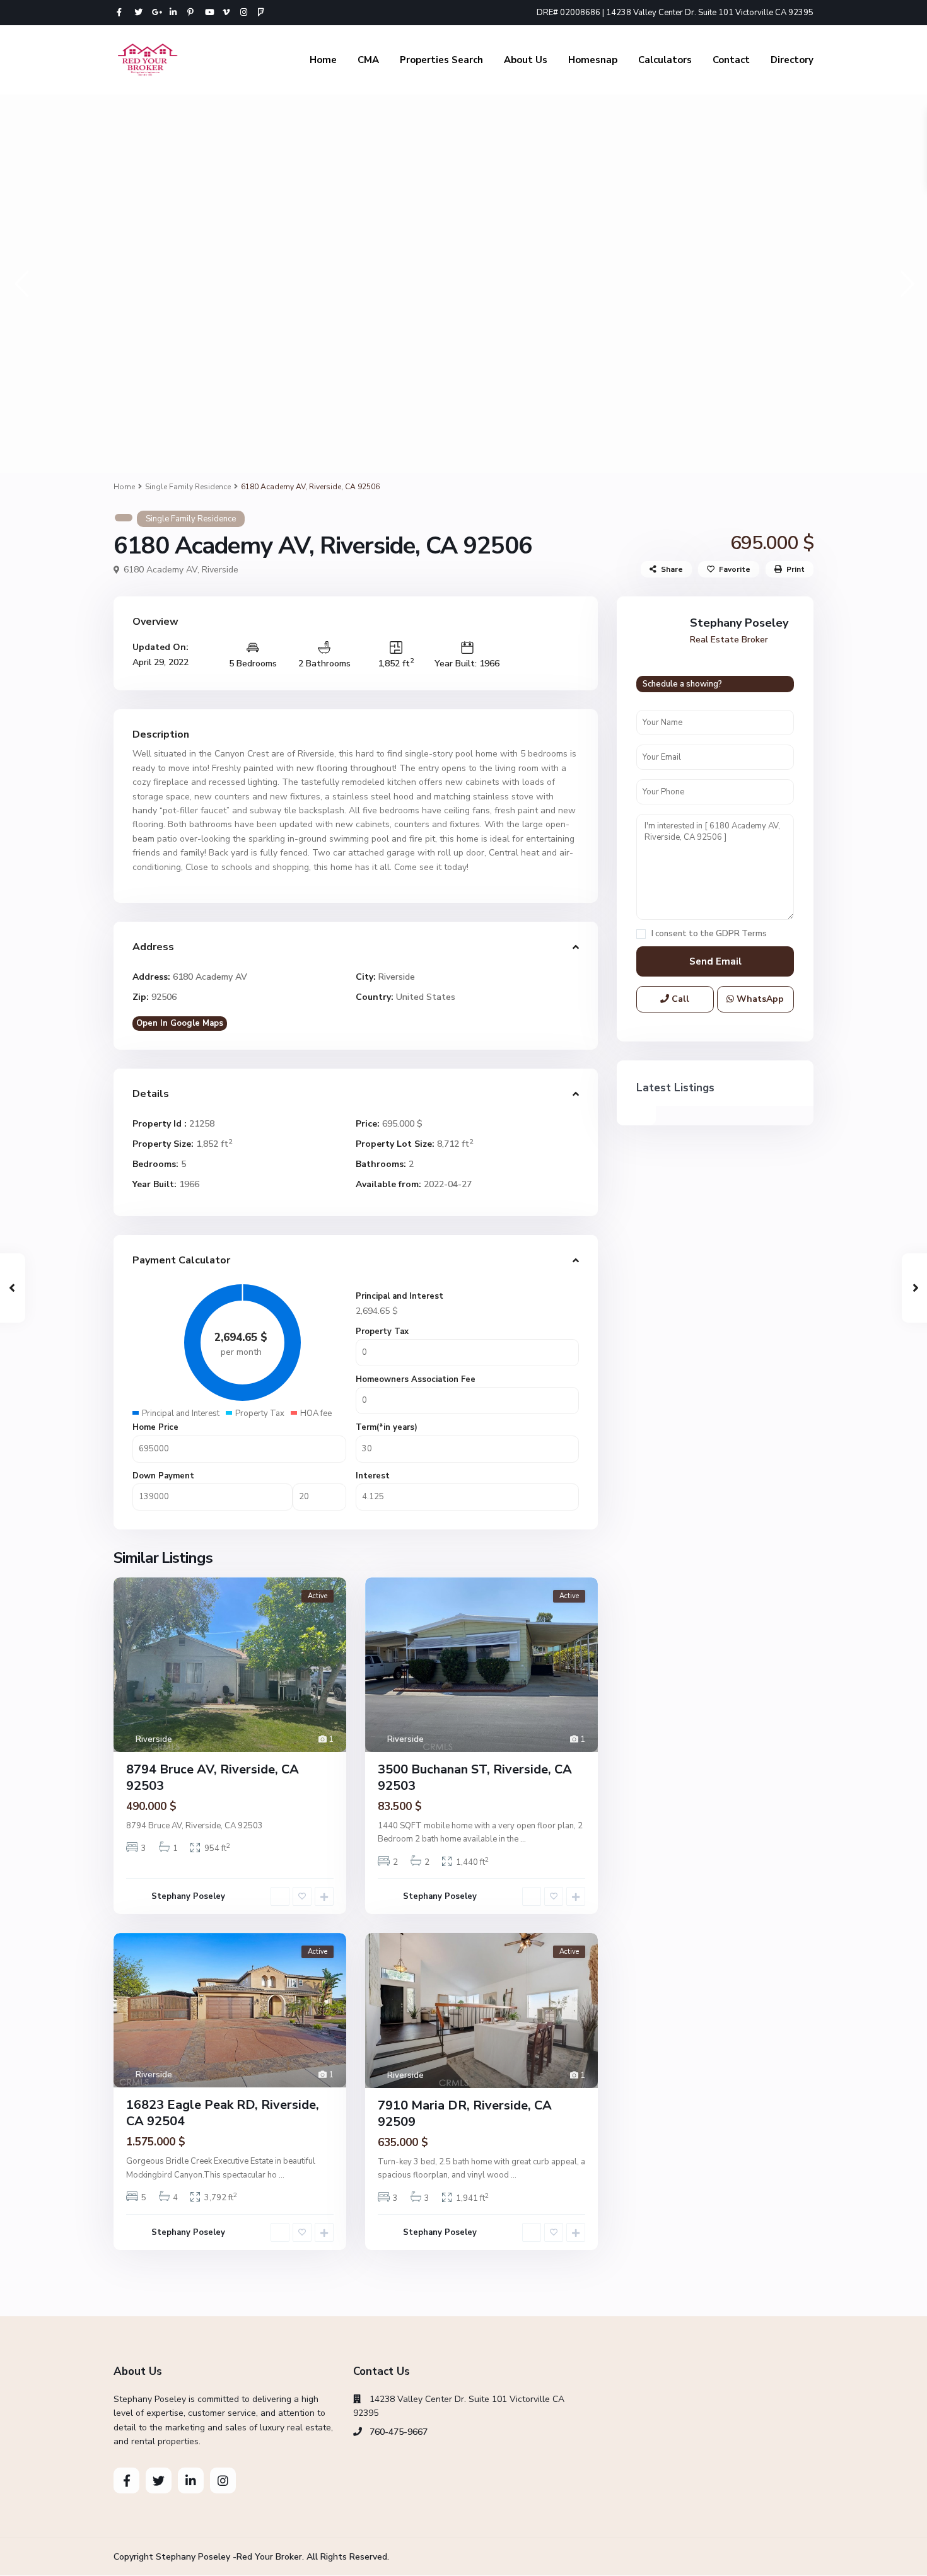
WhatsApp (759, 999)
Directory (792, 60)
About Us (526, 60)
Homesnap (593, 60)
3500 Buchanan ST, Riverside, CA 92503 (475, 1778)
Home (323, 60)
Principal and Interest (399, 1296)
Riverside (220, 570)
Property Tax (382, 1332)
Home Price (155, 1427)
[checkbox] (641, 934)
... (523, 1839)
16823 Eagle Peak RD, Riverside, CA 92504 (223, 2113)
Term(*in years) (387, 1427)
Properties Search (441, 60)
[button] (20, 283)
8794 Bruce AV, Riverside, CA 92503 (213, 1778)
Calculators (665, 60)
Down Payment (163, 1476)
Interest (373, 1476)
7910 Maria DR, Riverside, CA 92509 (465, 2114)
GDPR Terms (741, 934)
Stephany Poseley (188, 1896)
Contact (731, 60)
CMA (368, 60)
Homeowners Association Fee (416, 1379)
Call (679, 999)
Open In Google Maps (180, 1023)
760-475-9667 (399, 2432)
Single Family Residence (188, 487)
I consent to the (709, 934)
